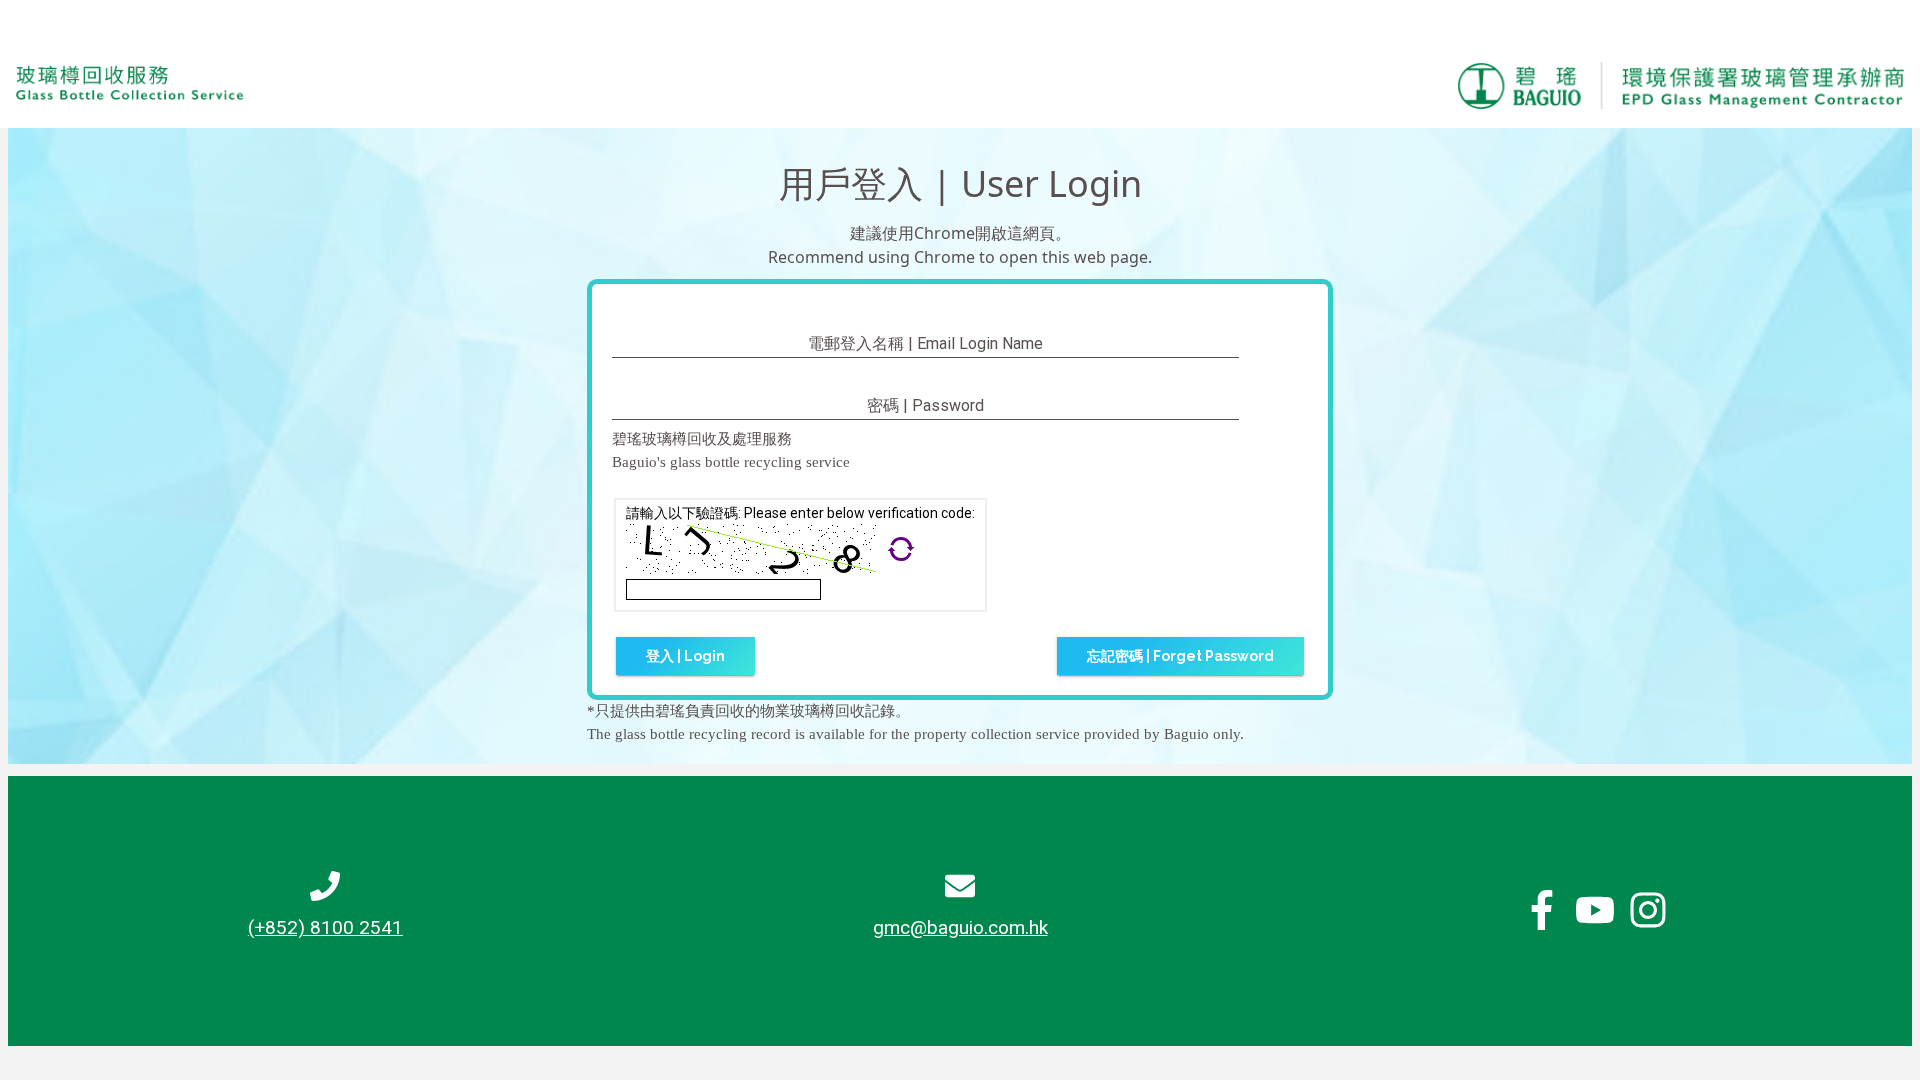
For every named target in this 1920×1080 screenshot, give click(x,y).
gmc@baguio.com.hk (960, 927)
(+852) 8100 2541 (325, 927)
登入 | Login (685, 656)
